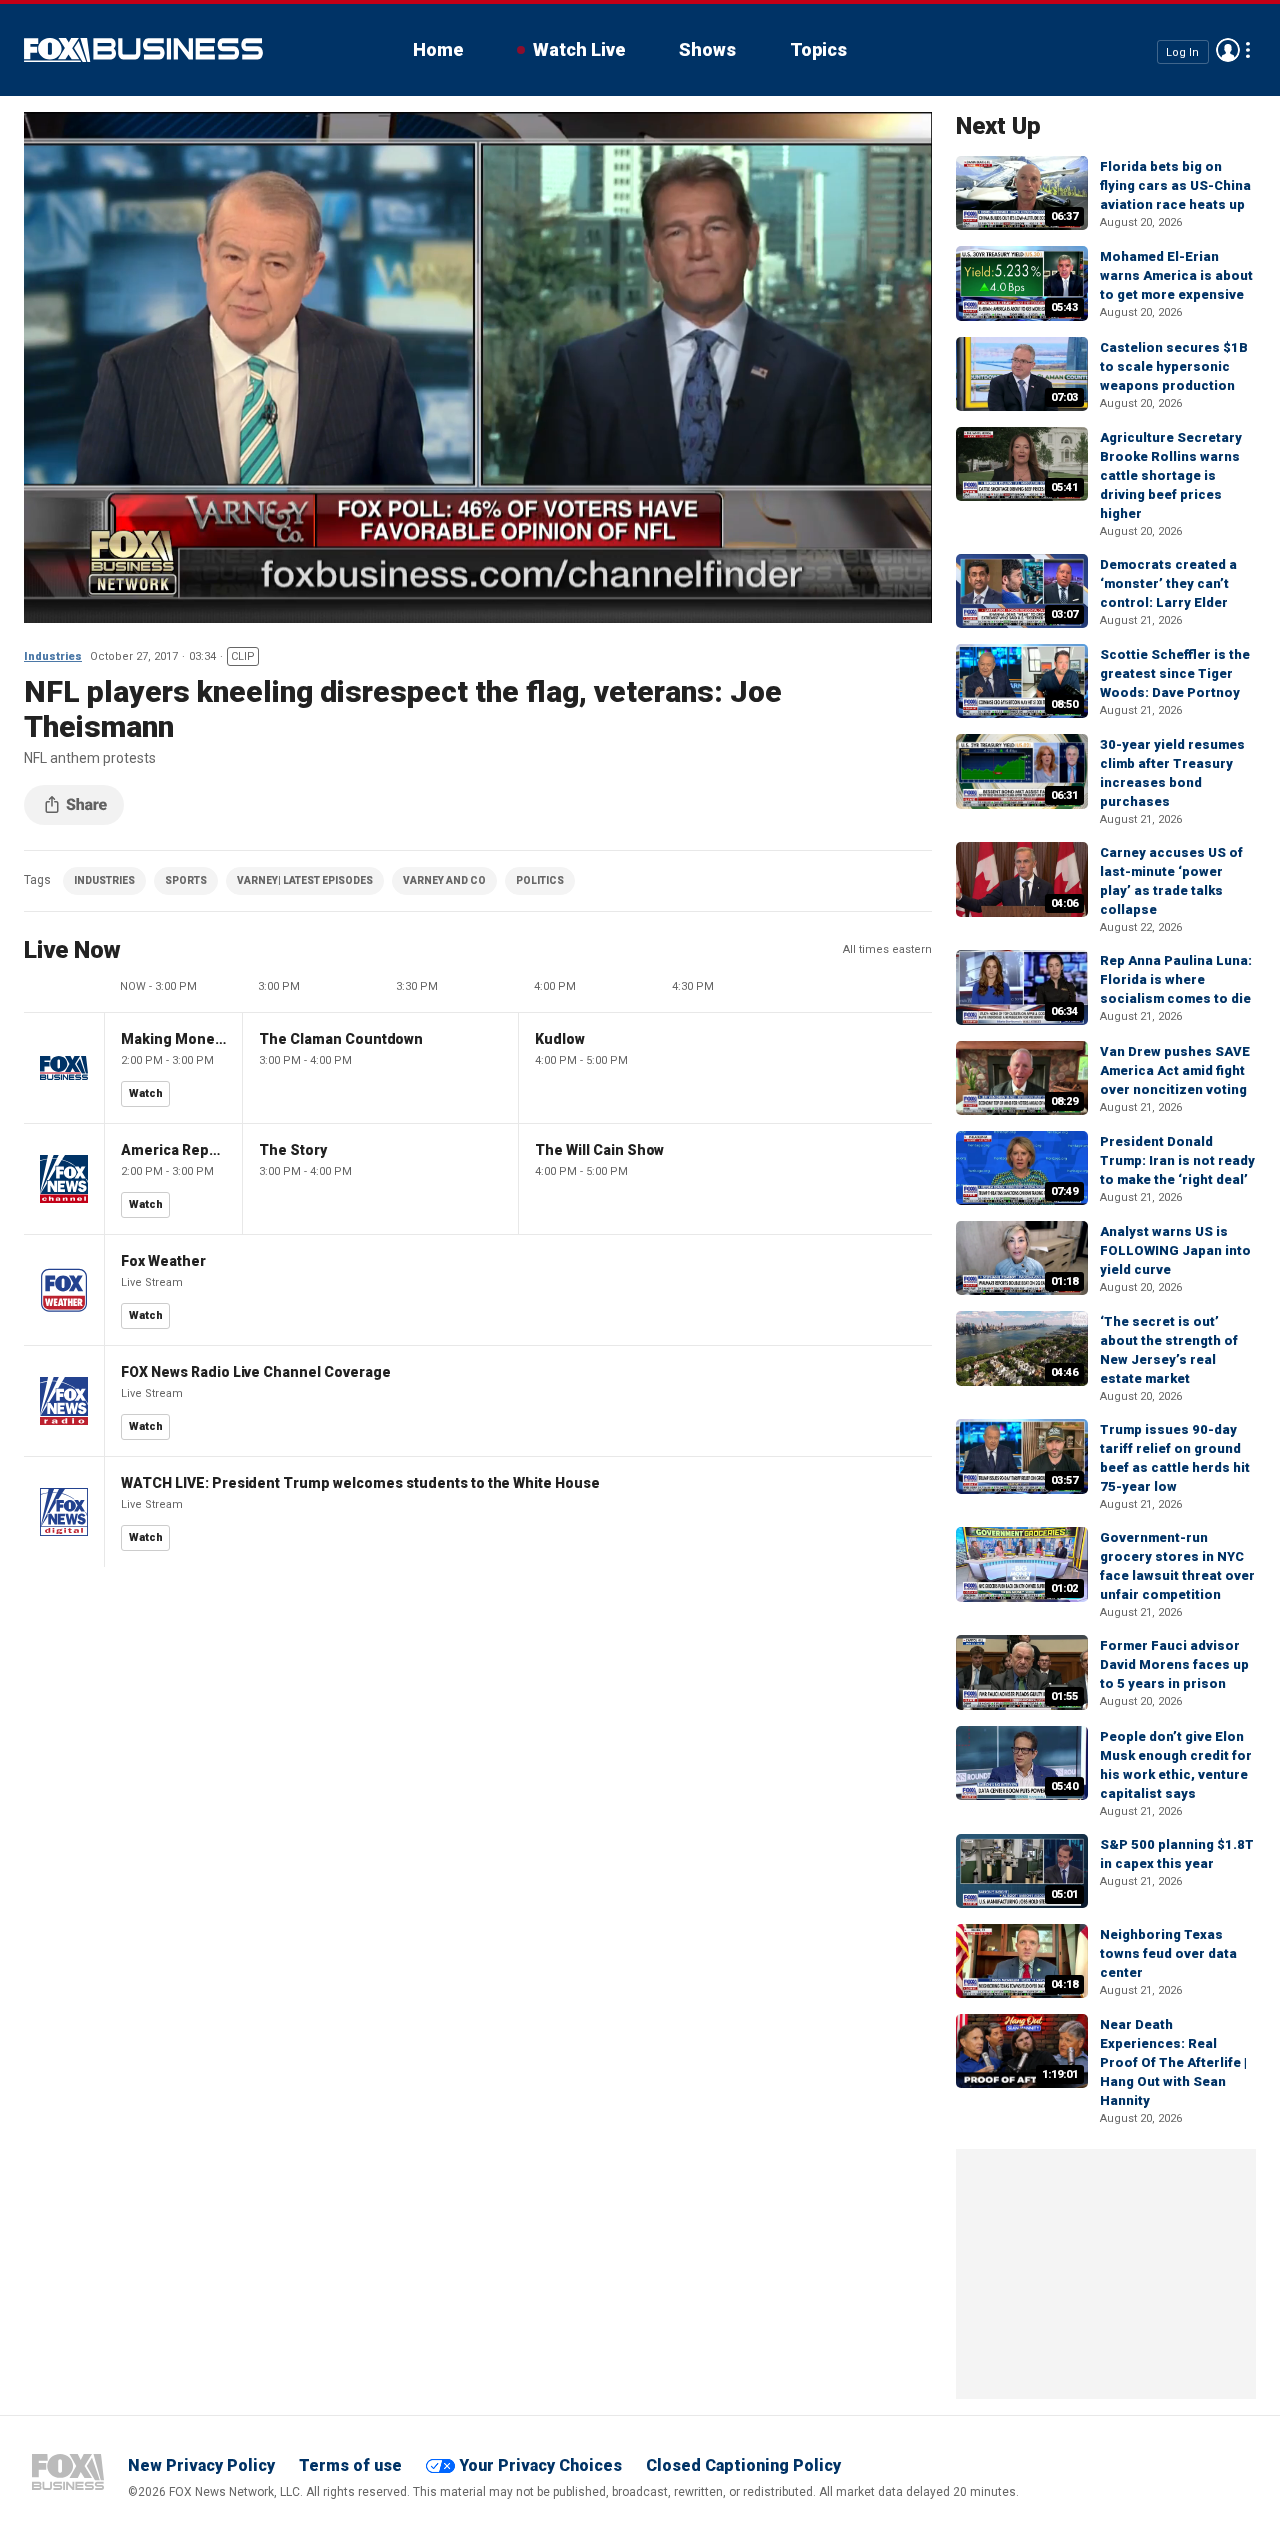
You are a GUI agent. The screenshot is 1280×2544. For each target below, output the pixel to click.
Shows (707, 49)
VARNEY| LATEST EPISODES (305, 880)
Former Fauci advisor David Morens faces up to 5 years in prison (1174, 1664)
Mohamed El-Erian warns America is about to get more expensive (1176, 275)
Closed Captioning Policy (743, 2465)
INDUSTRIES (104, 880)
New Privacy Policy (201, 2465)
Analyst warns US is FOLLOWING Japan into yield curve (1175, 1250)
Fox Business (143, 50)
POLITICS (540, 880)
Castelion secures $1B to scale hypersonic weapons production (1174, 366)
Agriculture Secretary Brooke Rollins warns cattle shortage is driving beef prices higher (1171, 475)
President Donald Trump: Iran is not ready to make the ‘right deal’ (1177, 1160)
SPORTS (186, 880)
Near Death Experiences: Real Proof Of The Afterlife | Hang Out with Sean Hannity (1173, 2062)
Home (438, 49)
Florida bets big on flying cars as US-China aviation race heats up (1175, 185)
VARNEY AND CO (444, 880)
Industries (53, 656)
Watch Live (579, 49)
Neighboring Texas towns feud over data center (1168, 1953)
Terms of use (350, 2465)
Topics (818, 49)
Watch (146, 1093)
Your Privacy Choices (540, 2465)
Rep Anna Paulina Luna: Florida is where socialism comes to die (1176, 979)
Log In (1182, 51)
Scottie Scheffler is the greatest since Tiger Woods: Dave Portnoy (1175, 673)
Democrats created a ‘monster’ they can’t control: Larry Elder (1168, 583)
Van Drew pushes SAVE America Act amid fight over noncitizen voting (1175, 1070)
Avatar (1228, 50)
